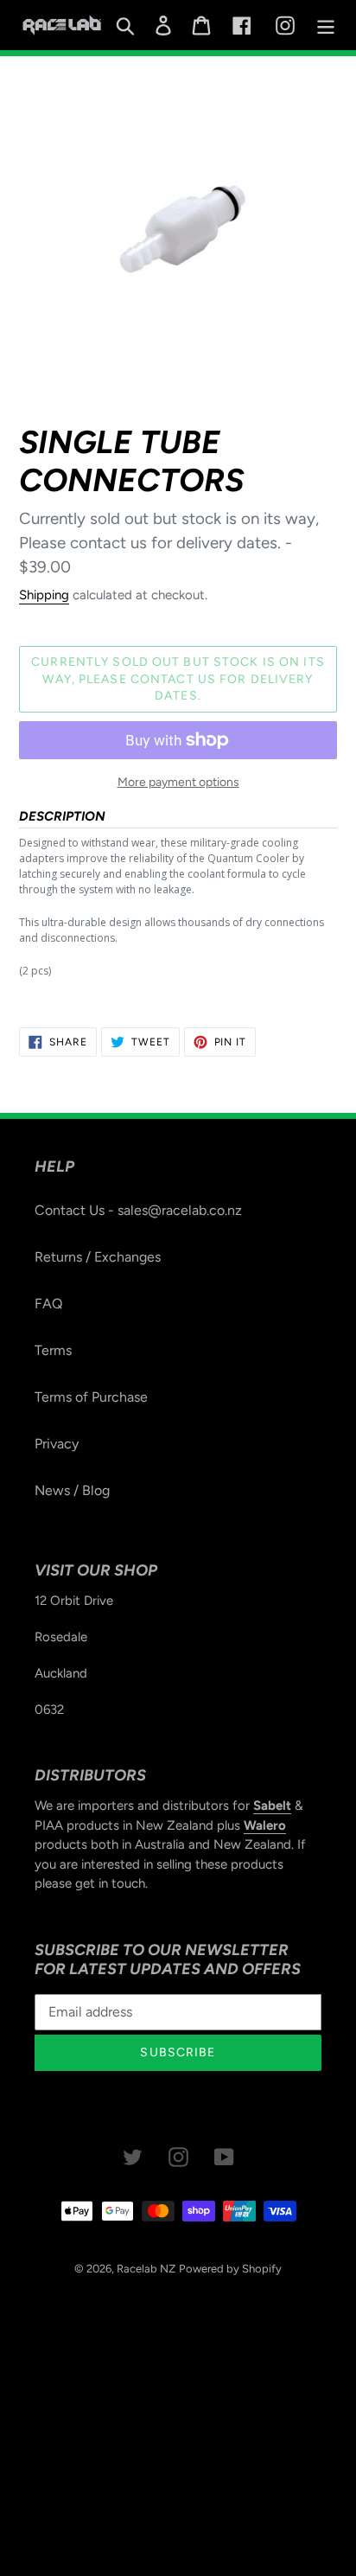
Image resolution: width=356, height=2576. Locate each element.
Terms (53, 1350)
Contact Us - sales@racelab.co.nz (138, 1210)
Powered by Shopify (230, 2269)
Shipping (44, 595)
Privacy (57, 1444)
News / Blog (72, 1490)
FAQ (48, 1304)
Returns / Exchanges (98, 1257)
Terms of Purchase (91, 1397)
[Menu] (326, 26)
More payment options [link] (178, 782)
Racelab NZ (146, 2269)
